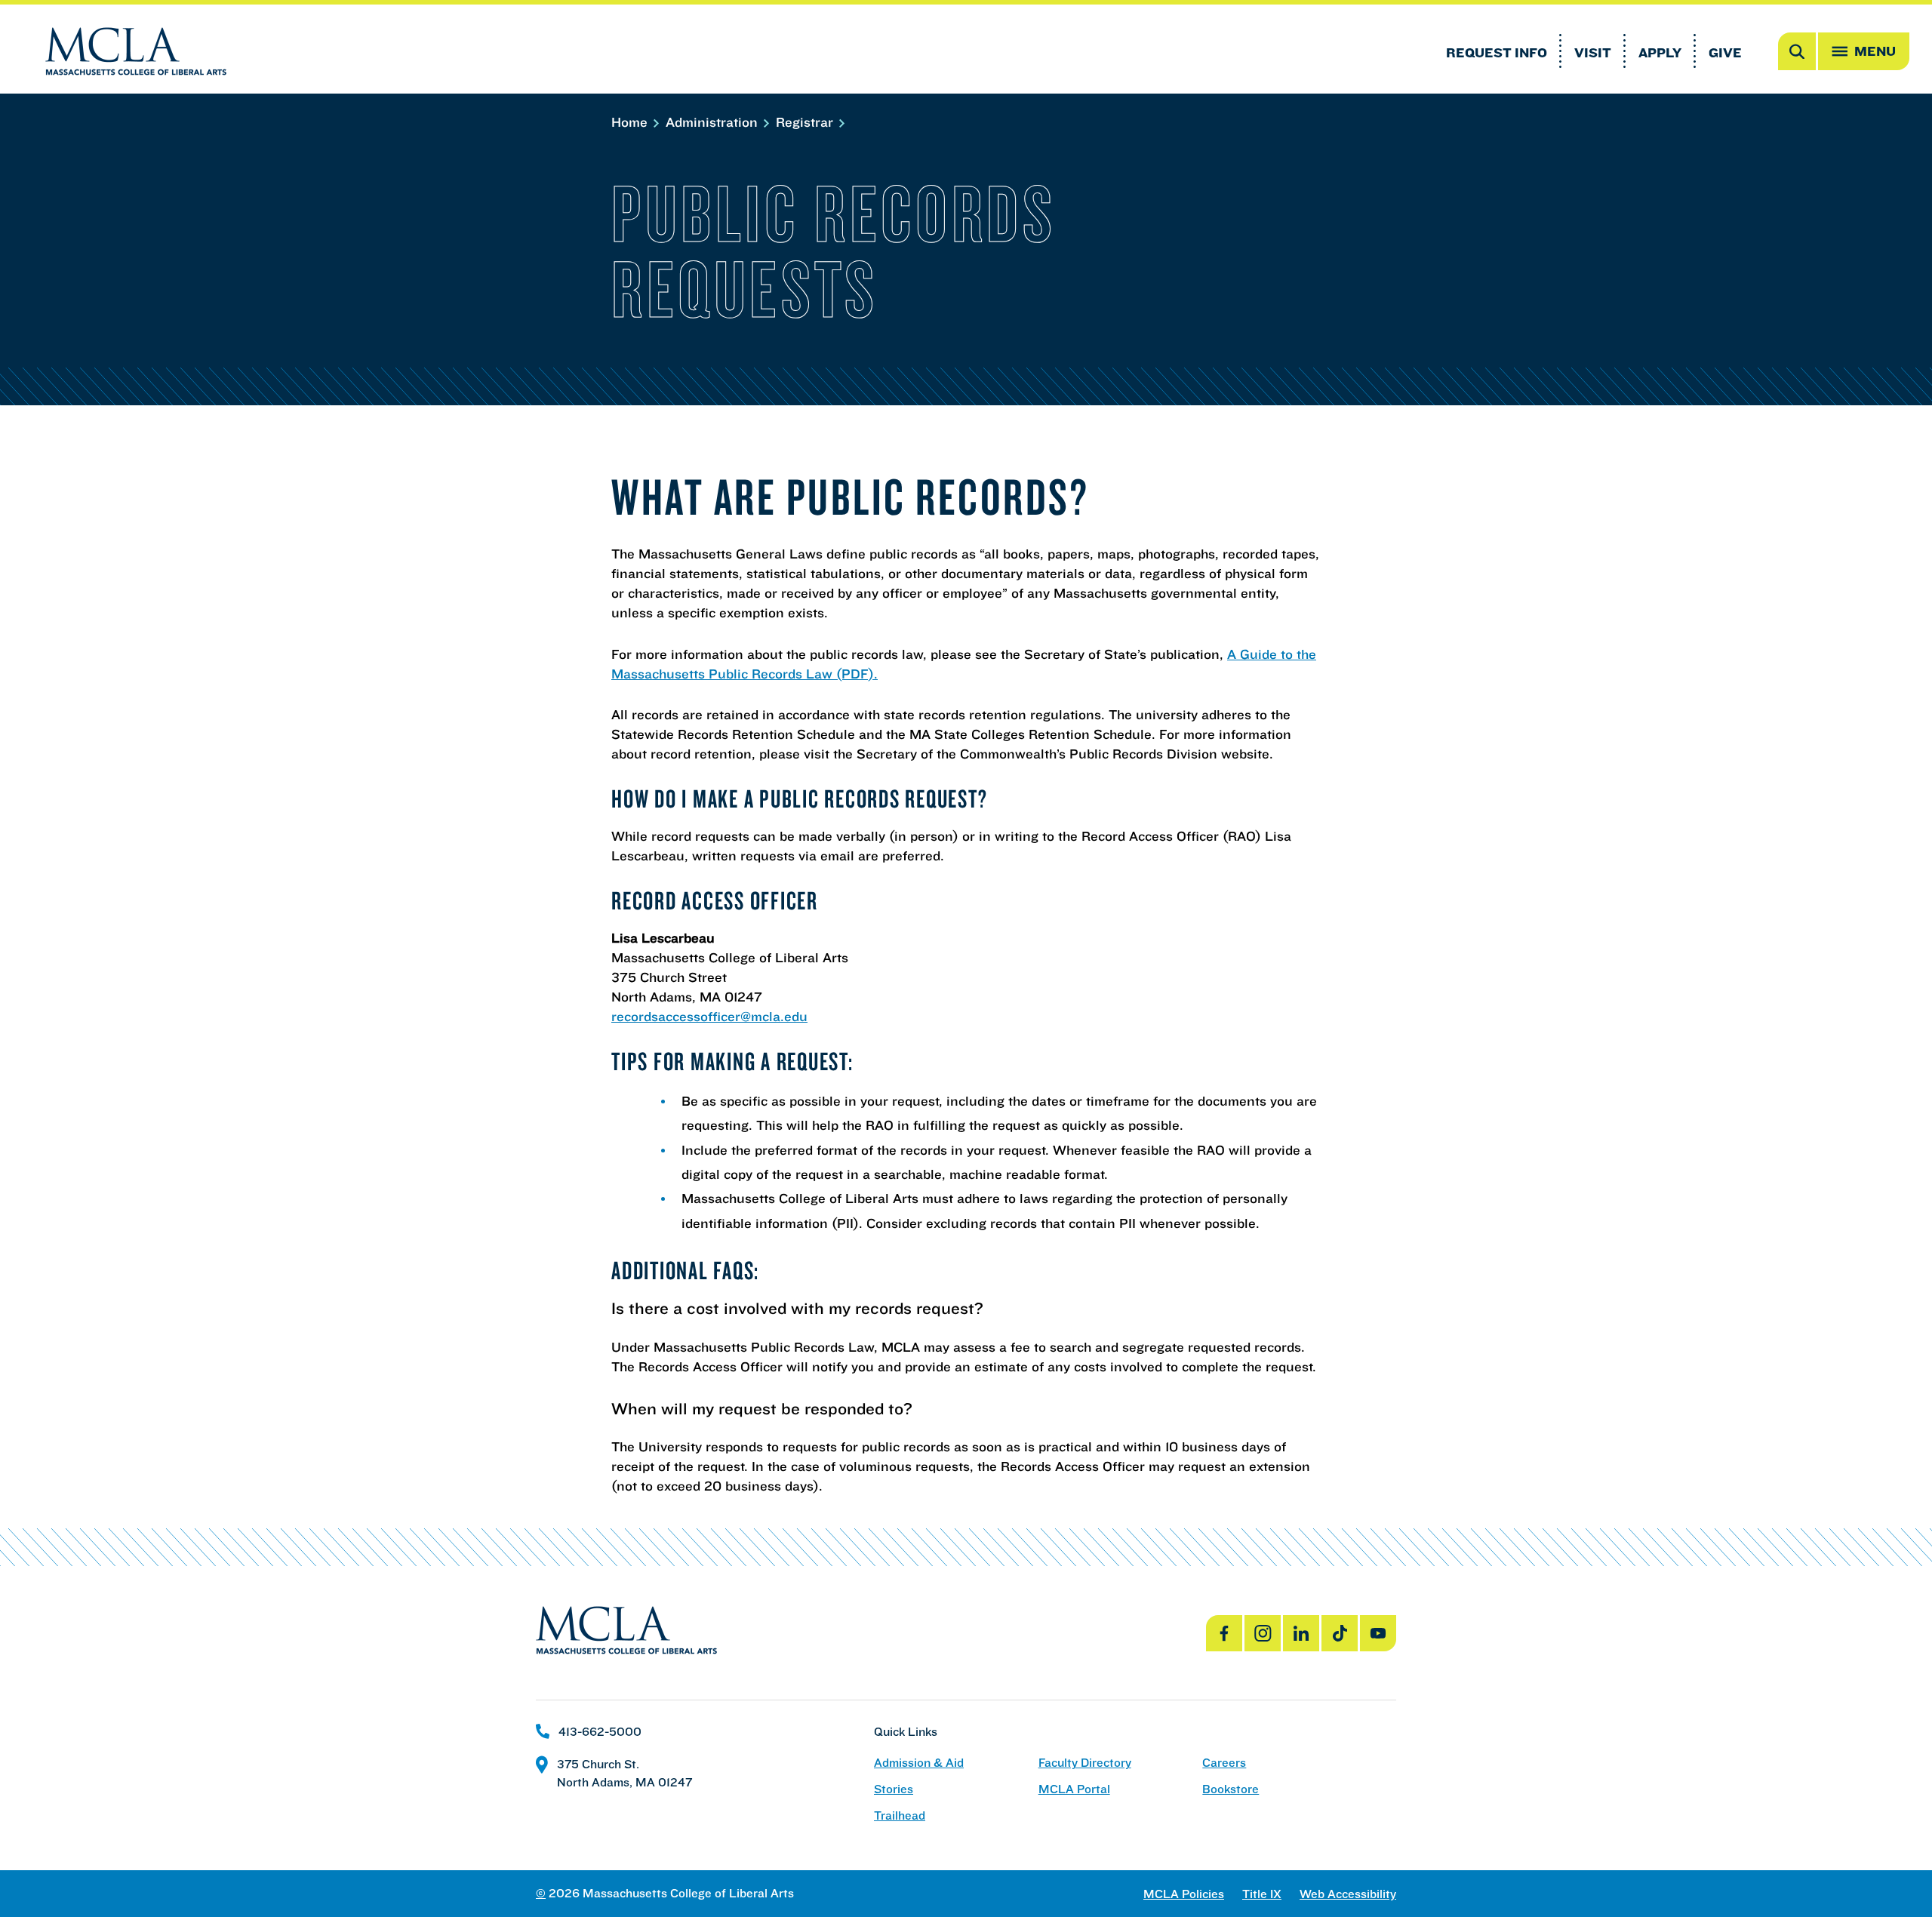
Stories (894, 1789)
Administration (714, 122)
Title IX (1262, 1894)
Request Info (1497, 52)
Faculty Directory (1085, 1763)
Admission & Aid (919, 1763)
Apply (1660, 52)
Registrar (806, 122)
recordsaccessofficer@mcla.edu (709, 1016)
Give (1725, 52)
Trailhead (900, 1815)
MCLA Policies (1184, 1894)
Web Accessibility (1348, 1894)
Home (631, 122)
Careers (1224, 1763)
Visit (1593, 52)
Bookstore (1231, 1789)
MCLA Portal (1074, 1789)
